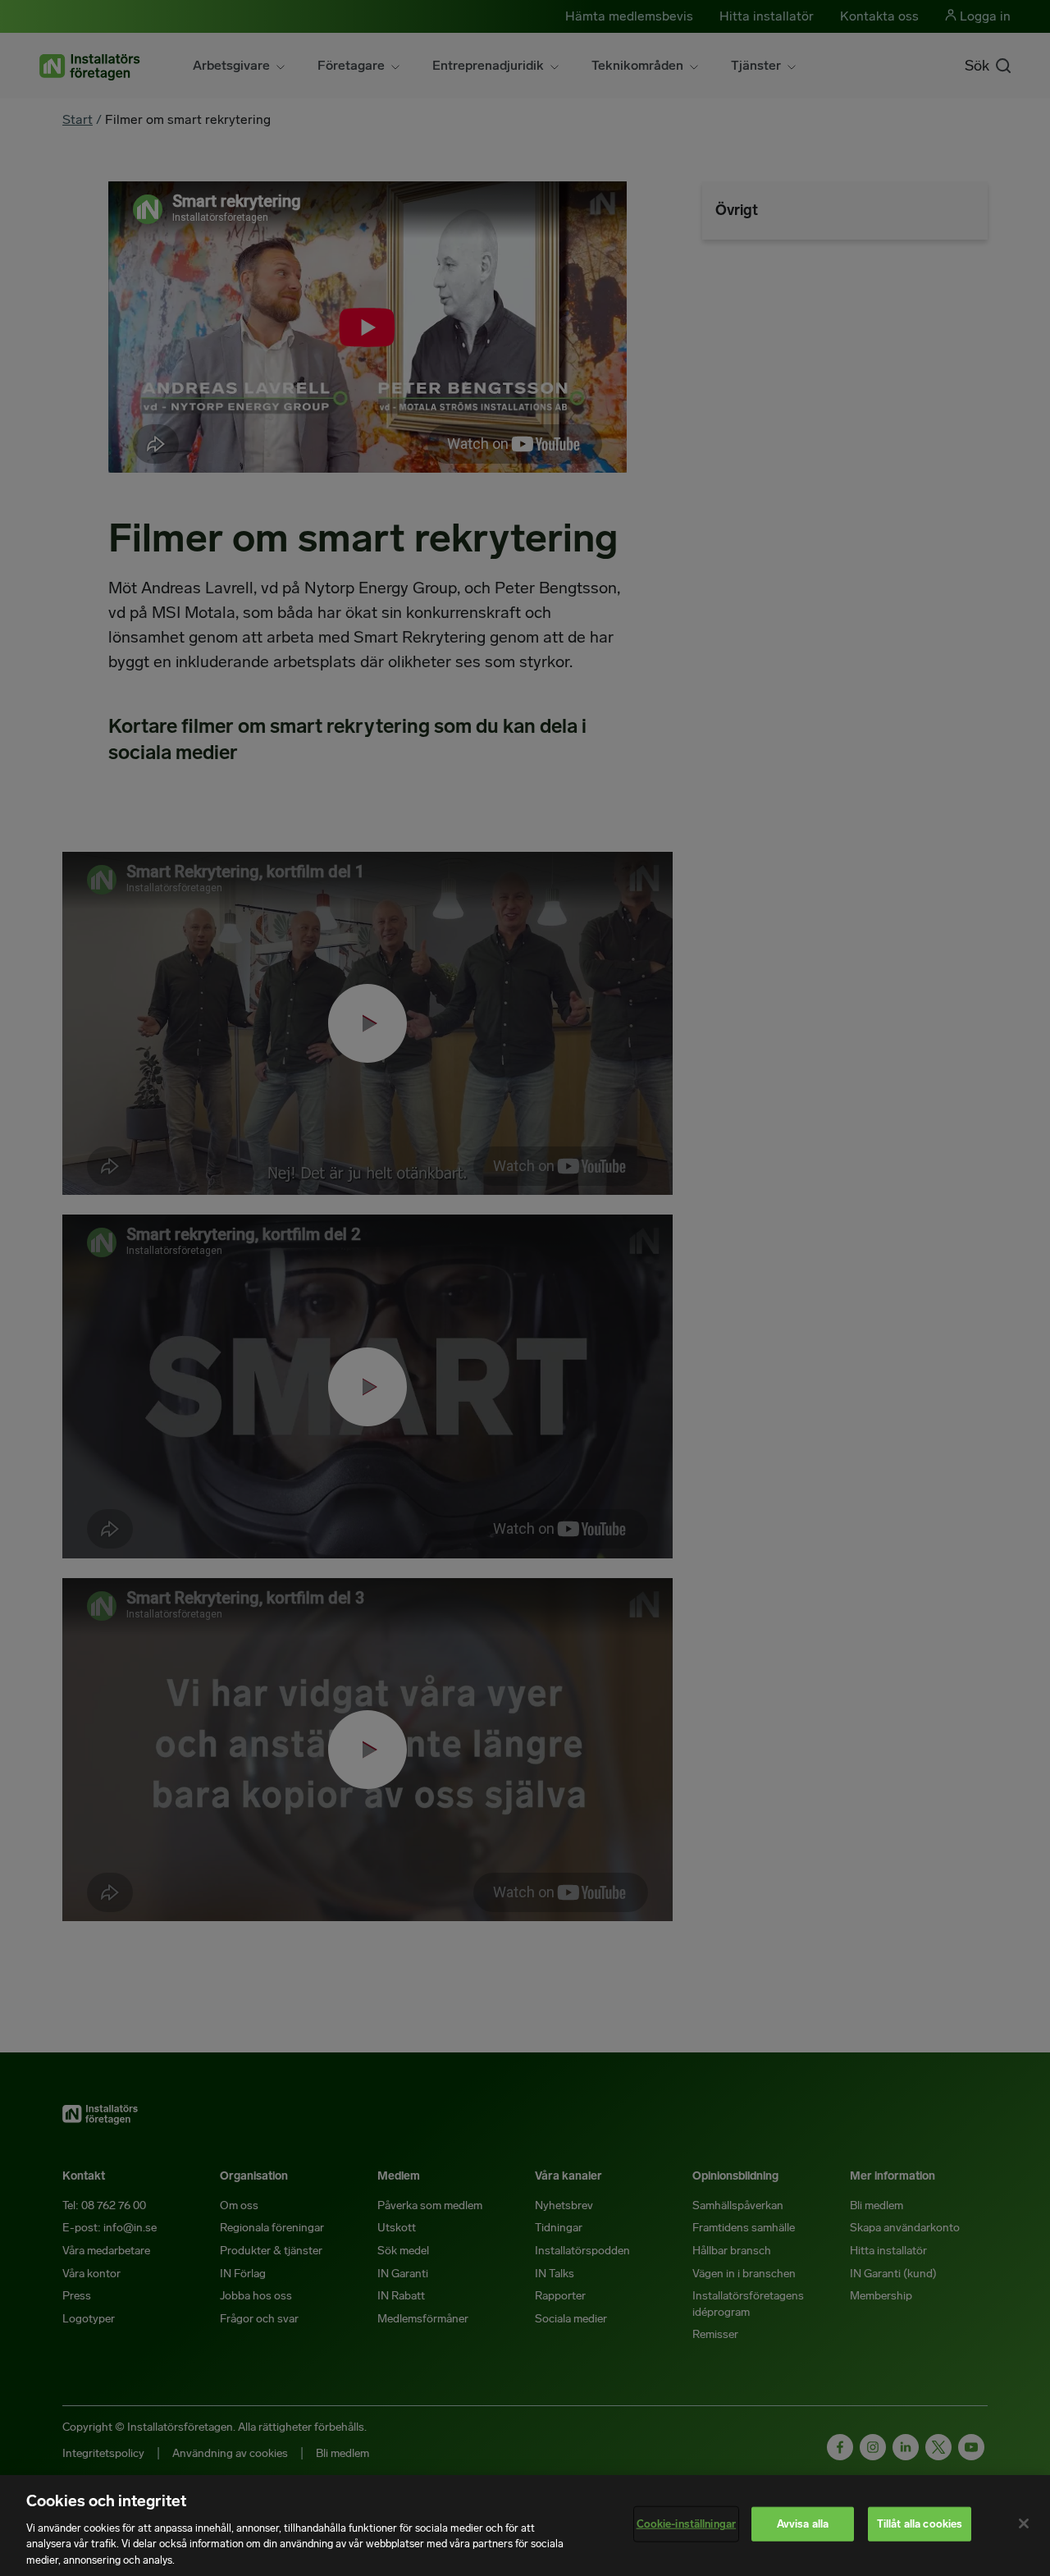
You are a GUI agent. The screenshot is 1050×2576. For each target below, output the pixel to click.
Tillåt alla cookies (920, 2524)
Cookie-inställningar (687, 2524)
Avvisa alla (803, 2524)
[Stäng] (1024, 2523)
